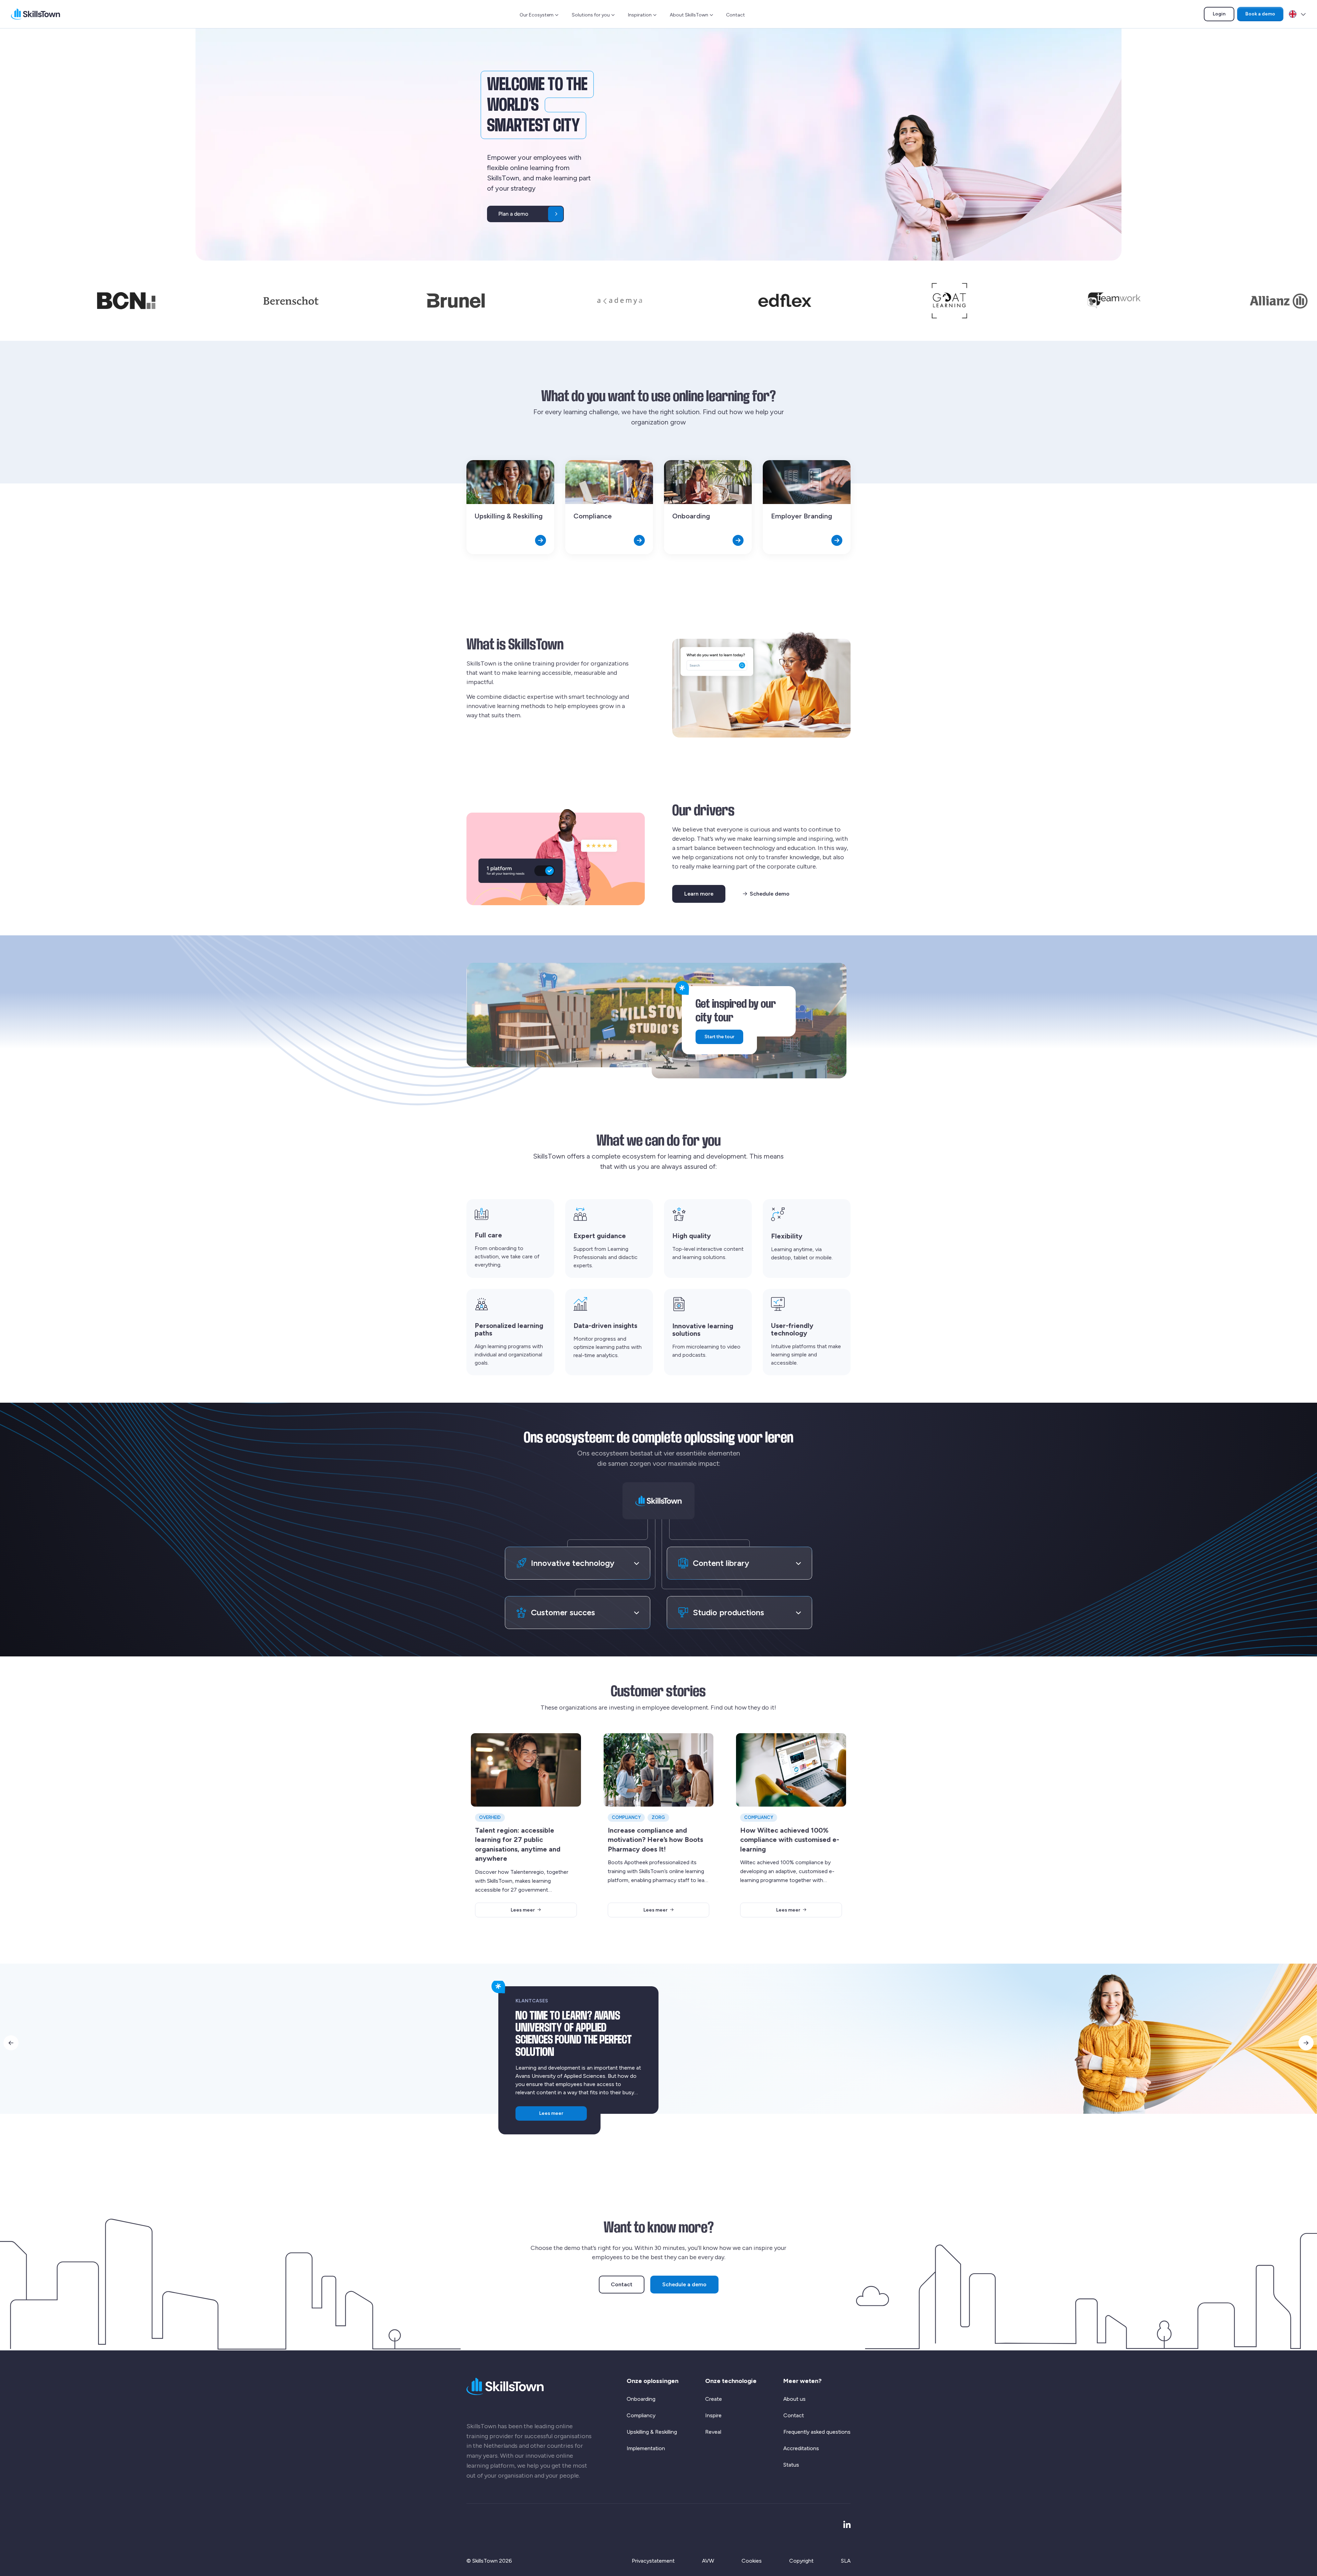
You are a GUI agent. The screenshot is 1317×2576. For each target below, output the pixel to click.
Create (714, 2399)
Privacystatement (653, 2561)
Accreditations (801, 2448)
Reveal (713, 2432)
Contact (735, 15)
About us (794, 2399)
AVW (708, 2561)
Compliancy (641, 2415)
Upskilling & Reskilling (652, 2432)
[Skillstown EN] (35, 14)
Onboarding (641, 2399)
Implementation (646, 2448)
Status (791, 2465)
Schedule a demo (684, 2284)
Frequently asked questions (817, 2432)
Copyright (801, 2561)
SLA (846, 2561)
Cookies (752, 2561)
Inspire (713, 2415)
